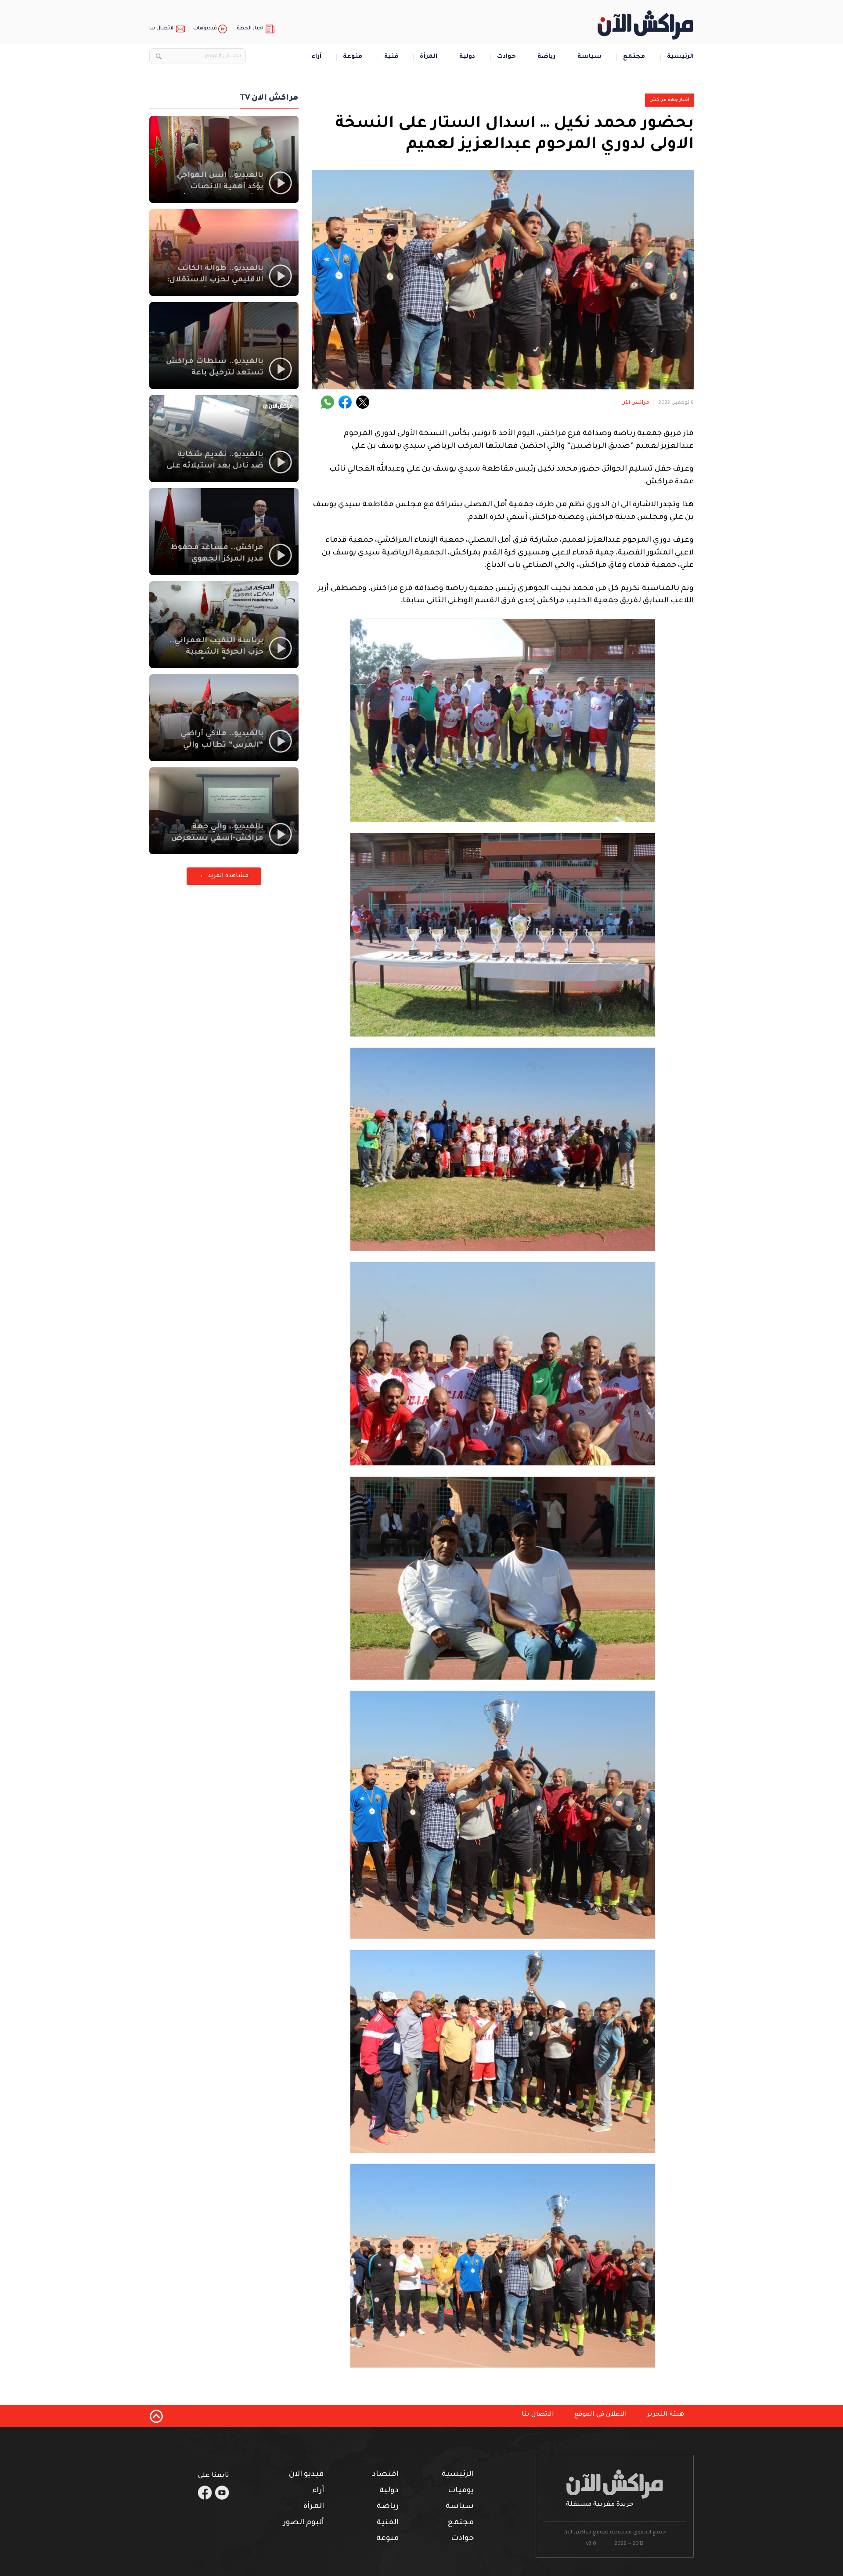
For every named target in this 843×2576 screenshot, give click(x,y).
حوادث (506, 57)
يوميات (461, 2491)
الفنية (388, 2523)
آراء (316, 57)
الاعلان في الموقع (601, 2415)
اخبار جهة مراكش (669, 100)
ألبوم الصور (304, 2523)
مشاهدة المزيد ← (224, 876)
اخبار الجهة (250, 29)
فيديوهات (205, 29)
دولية (467, 57)
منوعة (353, 57)
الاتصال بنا (162, 29)
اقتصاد (385, 2475)
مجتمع (634, 57)
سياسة (589, 57)
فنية (391, 57)
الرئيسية (680, 57)
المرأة (429, 57)
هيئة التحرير (666, 2415)
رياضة (546, 57)
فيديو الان (306, 2475)
